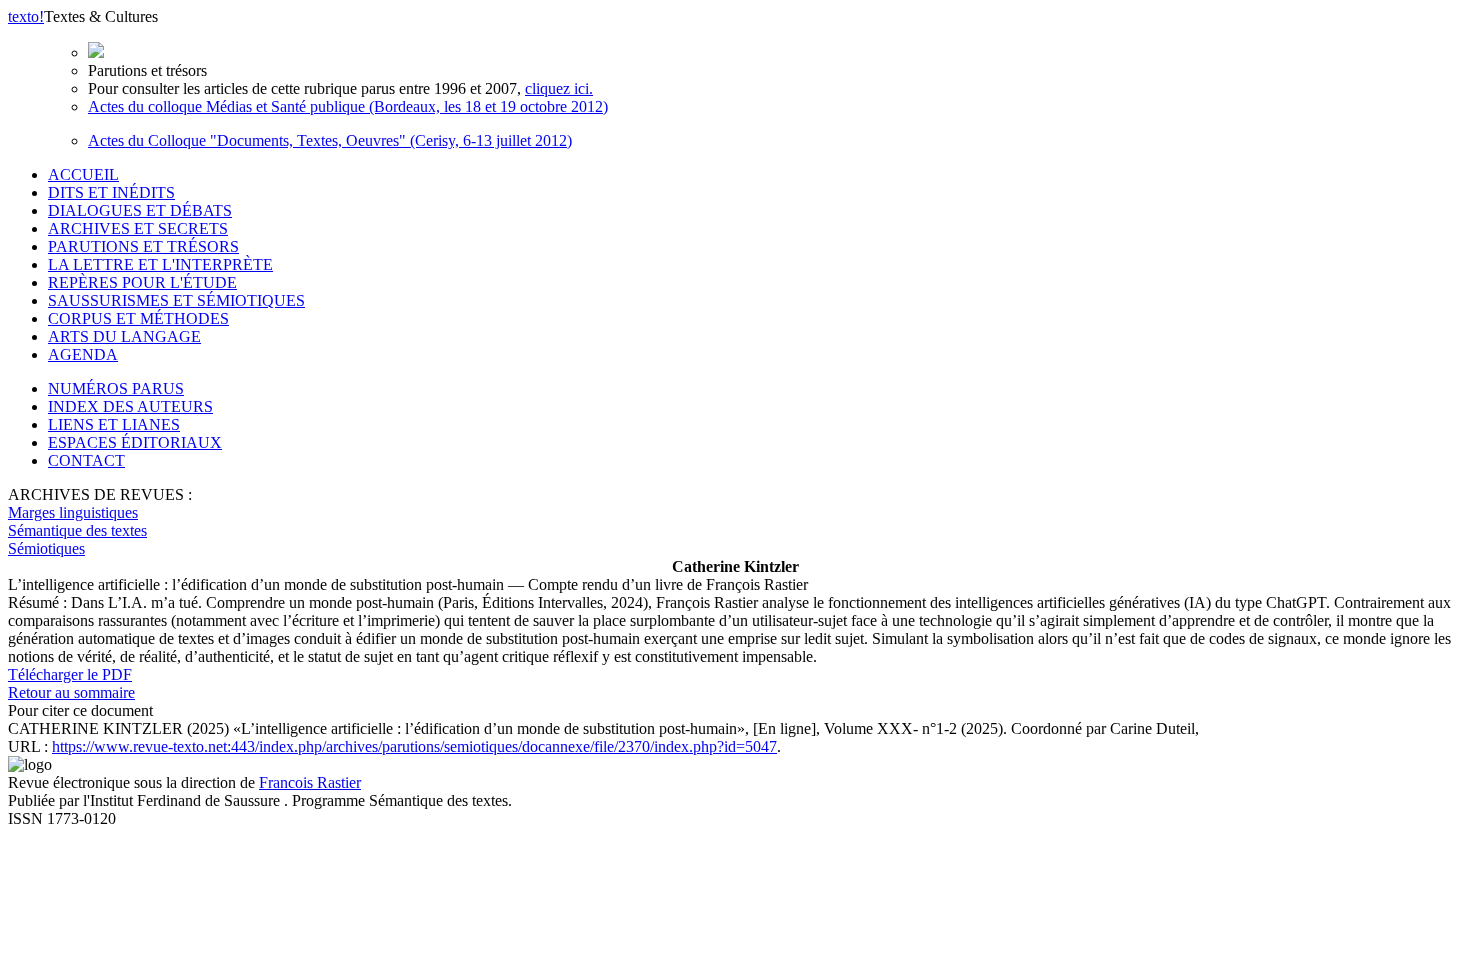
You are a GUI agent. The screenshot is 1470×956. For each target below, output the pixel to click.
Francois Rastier (310, 782)
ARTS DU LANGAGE (124, 336)
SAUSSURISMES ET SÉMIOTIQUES (176, 300)
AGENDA (83, 354)
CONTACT (86, 460)
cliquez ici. (559, 88)
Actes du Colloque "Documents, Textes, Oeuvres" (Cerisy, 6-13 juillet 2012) (330, 140)
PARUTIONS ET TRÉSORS (143, 246)
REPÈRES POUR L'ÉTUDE (142, 282)
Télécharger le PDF (70, 674)
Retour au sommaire (71, 692)
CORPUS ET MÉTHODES (138, 318)
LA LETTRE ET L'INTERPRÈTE (160, 264)
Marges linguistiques (73, 512)
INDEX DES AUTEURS (130, 406)
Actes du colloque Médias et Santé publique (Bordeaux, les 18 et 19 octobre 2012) (348, 106)
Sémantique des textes (77, 530)
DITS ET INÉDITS (111, 192)
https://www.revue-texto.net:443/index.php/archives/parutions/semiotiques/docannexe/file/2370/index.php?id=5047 (414, 746)
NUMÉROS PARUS (116, 388)
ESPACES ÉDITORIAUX (135, 442)
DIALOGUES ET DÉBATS (140, 210)
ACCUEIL (83, 174)
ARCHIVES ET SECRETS (138, 228)
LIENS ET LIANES (114, 424)
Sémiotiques (46, 548)
